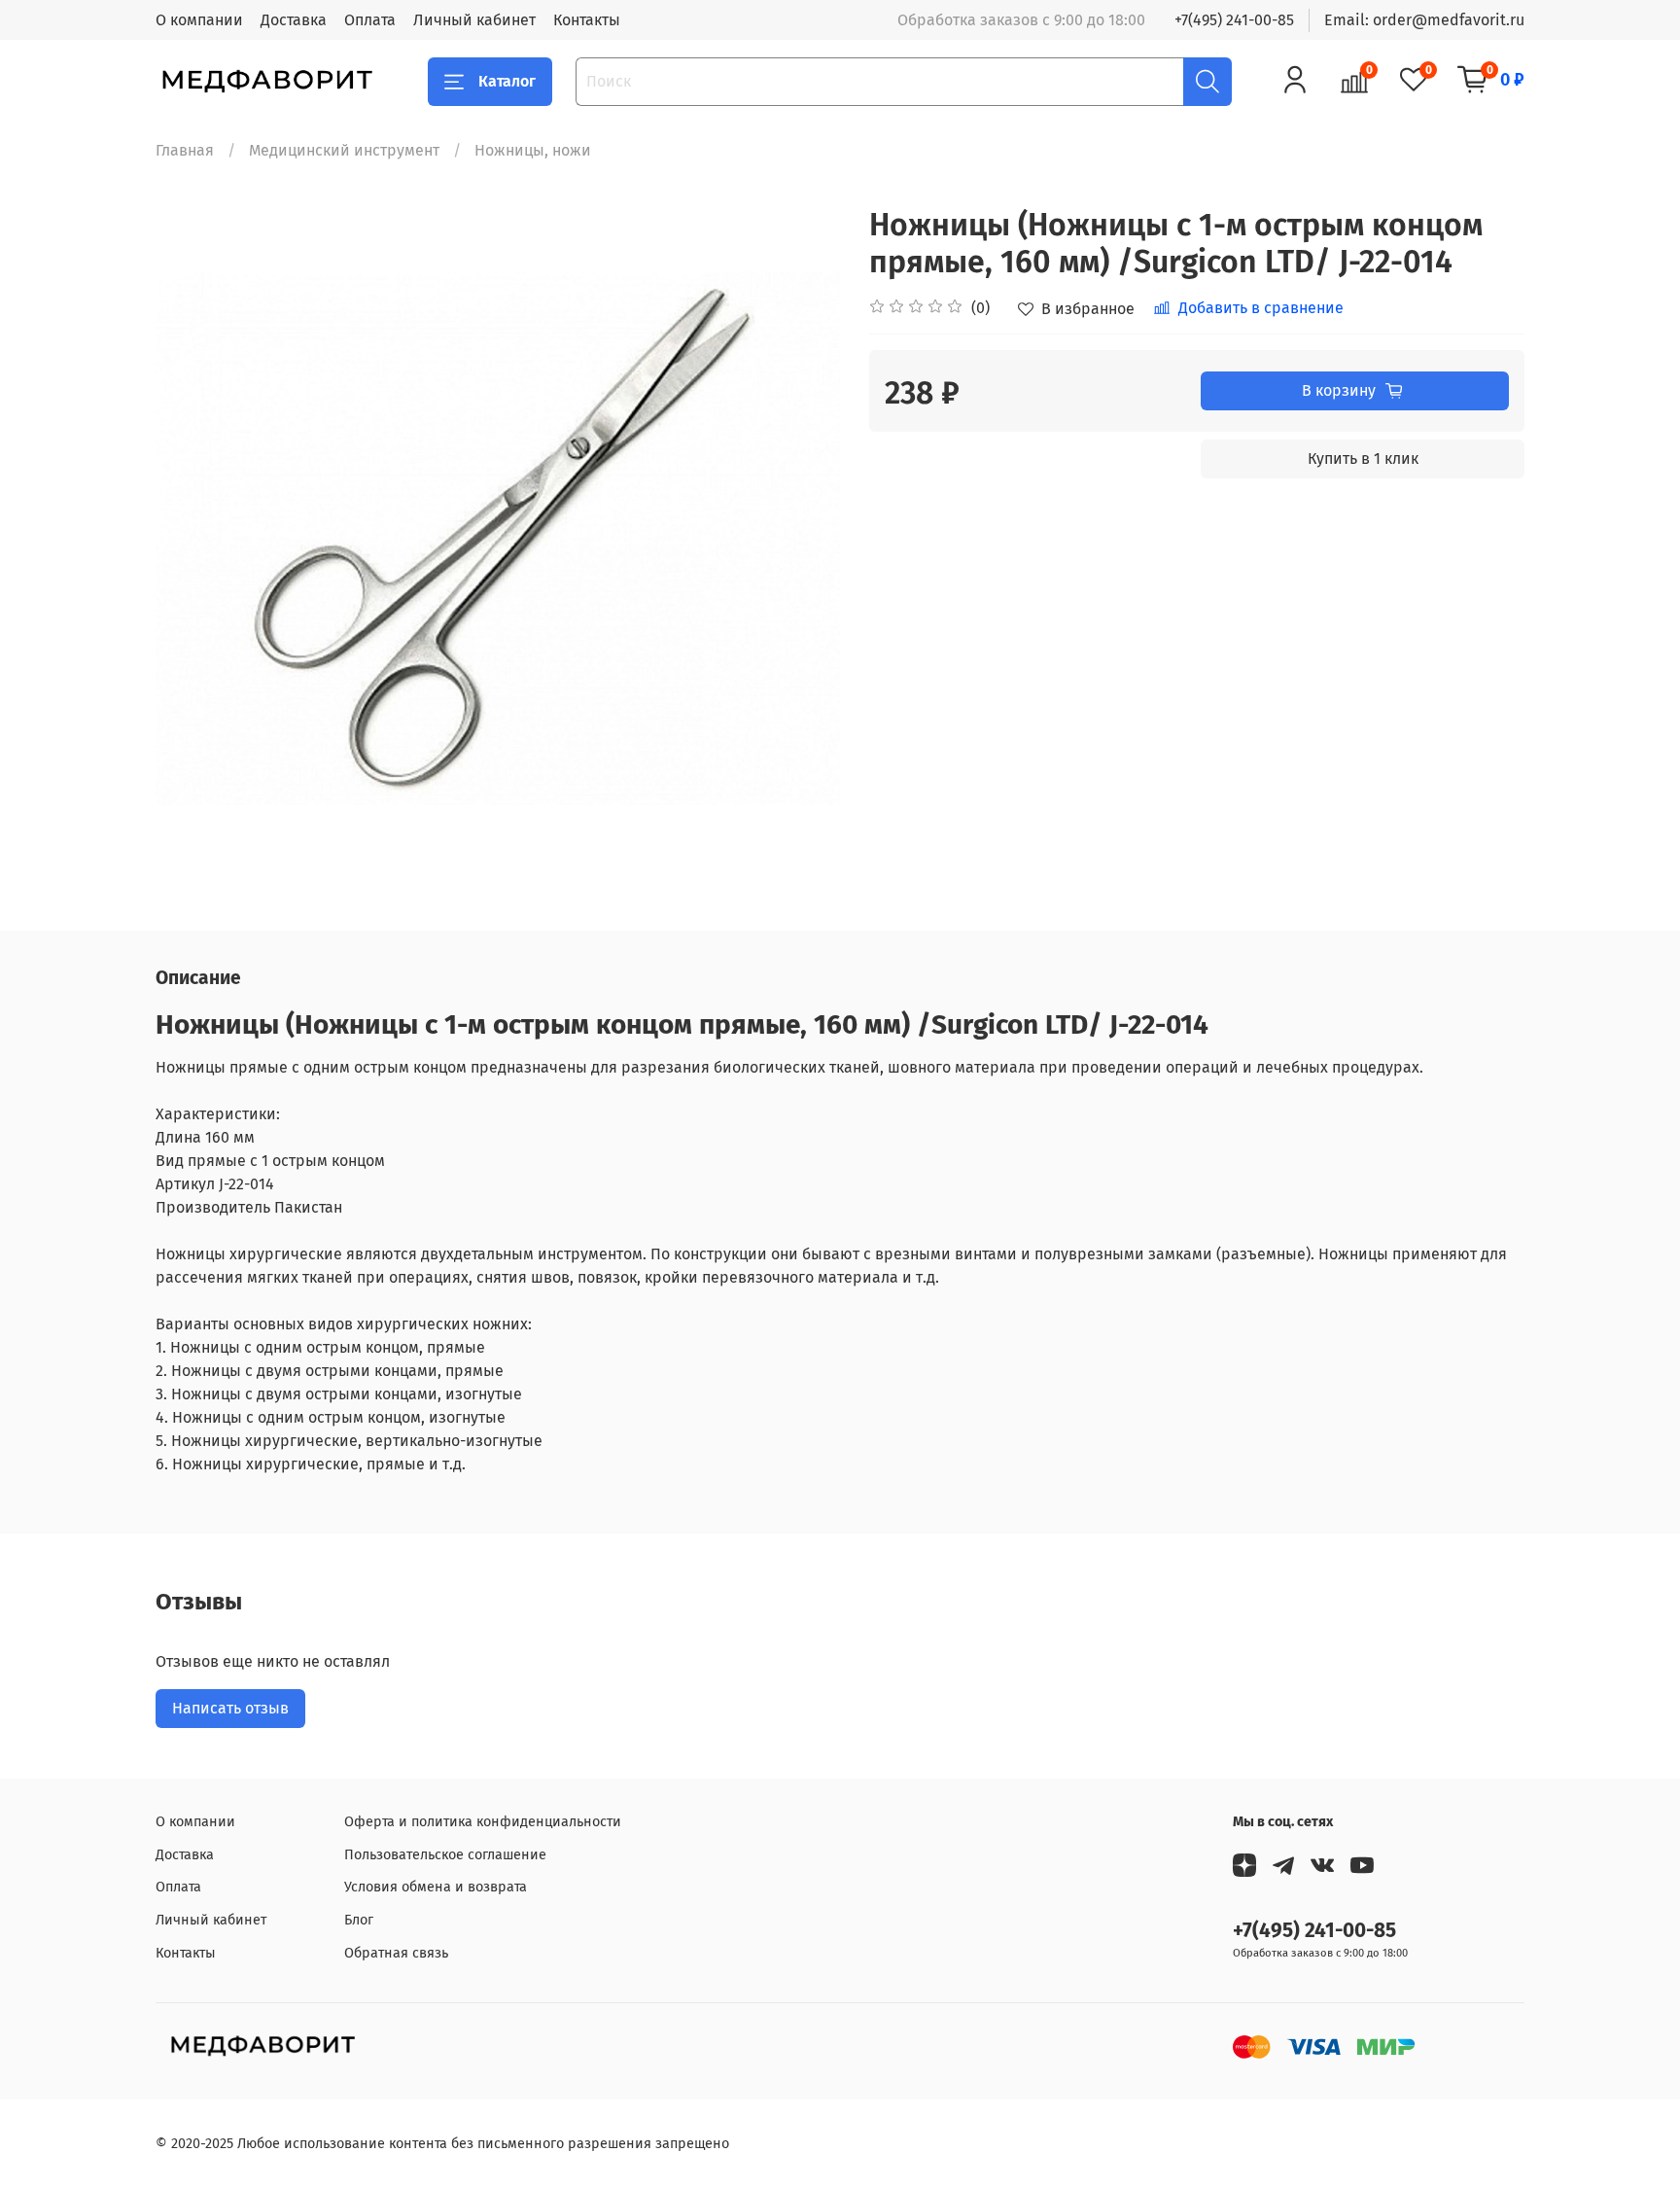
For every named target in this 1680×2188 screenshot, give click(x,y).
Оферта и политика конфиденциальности (483, 1822)
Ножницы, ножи (533, 150)
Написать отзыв (230, 1708)
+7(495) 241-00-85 (1234, 20)
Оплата (370, 20)
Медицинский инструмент (344, 150)
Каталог (507, 81)
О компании (199, 20)
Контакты (587, 20)
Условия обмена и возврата (436, 1887)
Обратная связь (396, 1953)
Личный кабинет (474, 20)
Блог (359, 1920)
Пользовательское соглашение (445, 1855)
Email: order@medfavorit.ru (1424, 20)
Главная (185, 150)
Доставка (294, 20)
